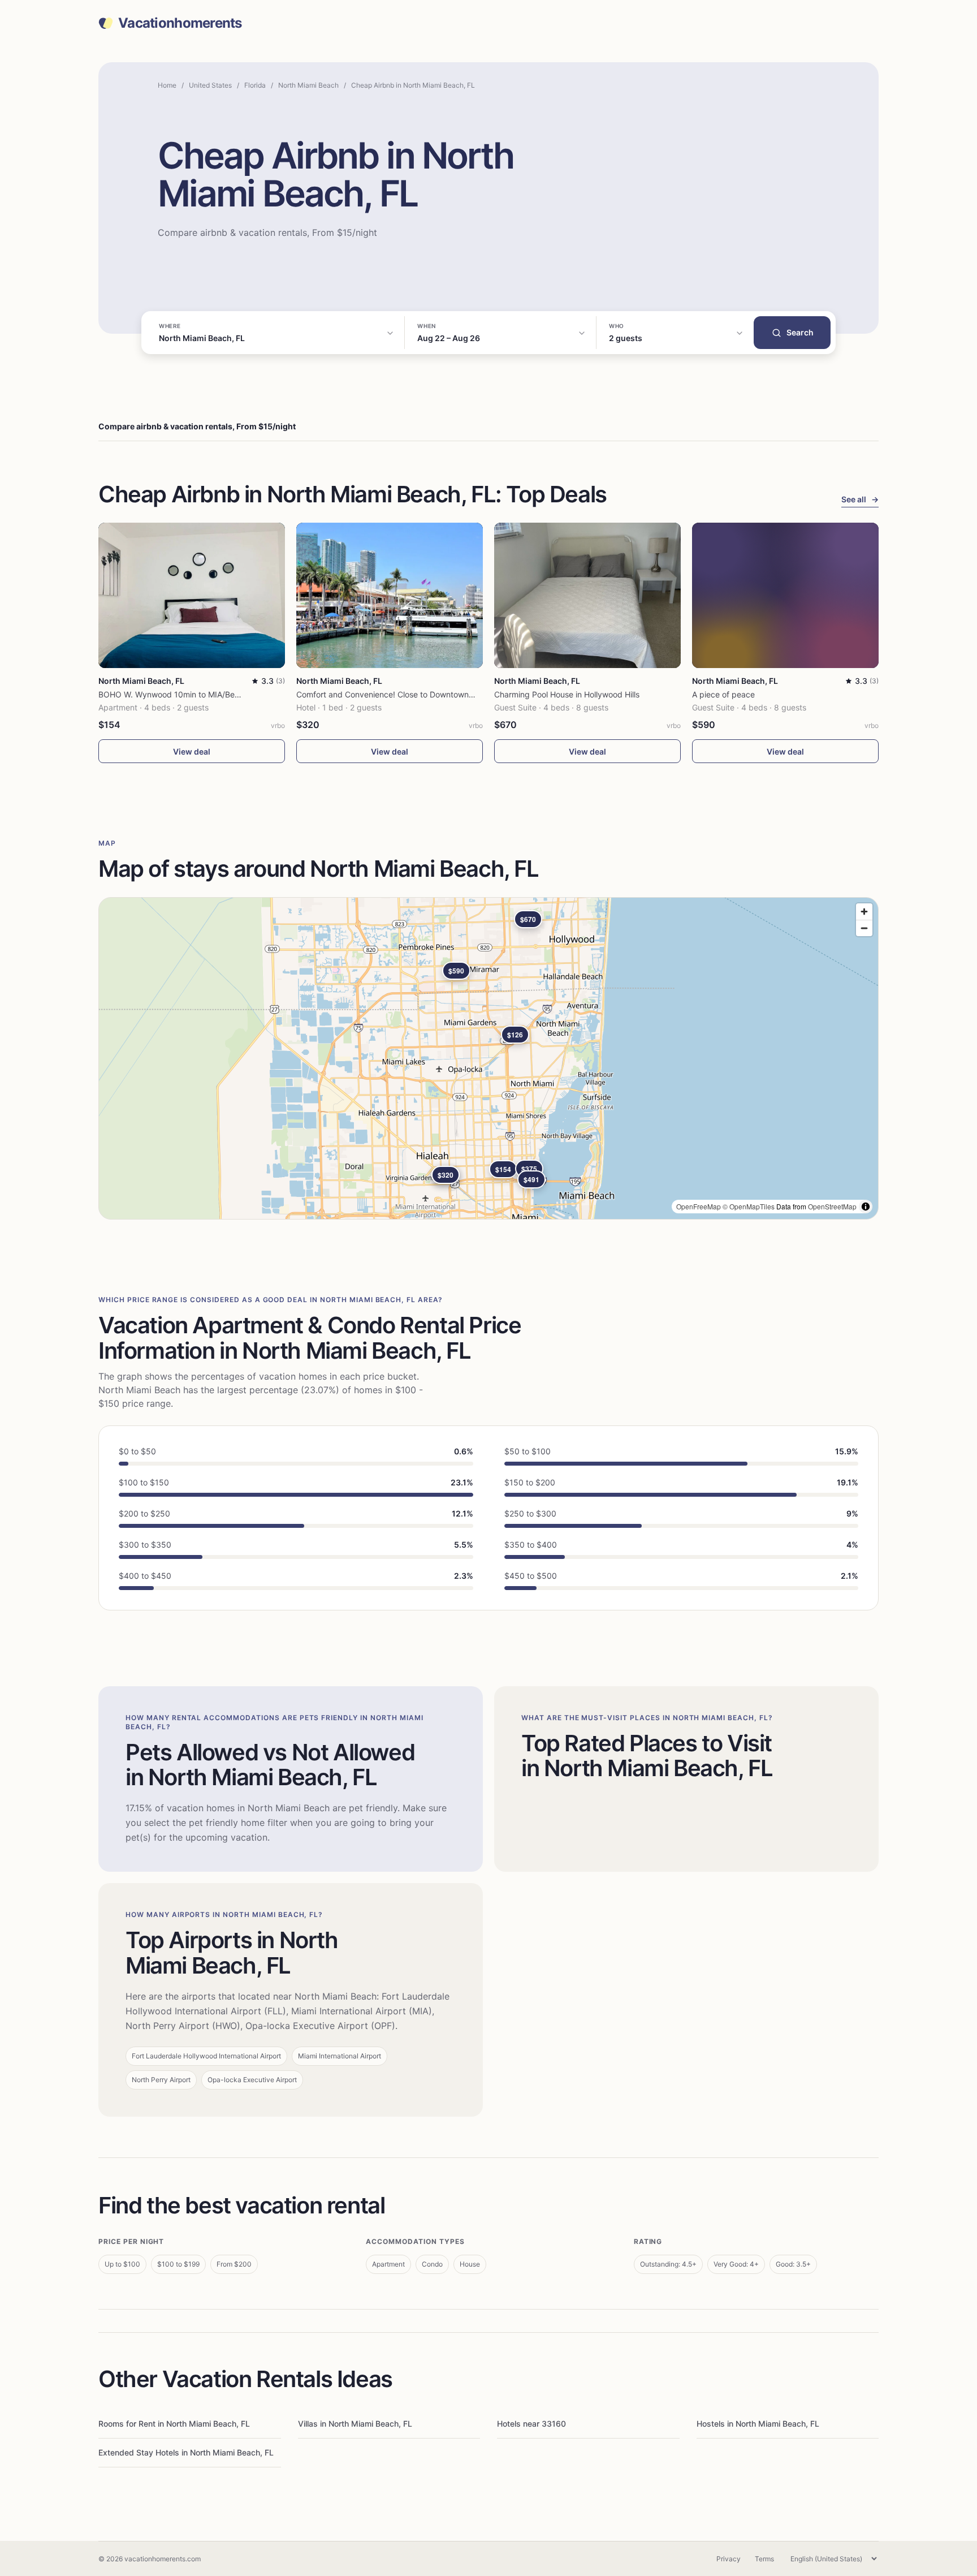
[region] (488, 1058)
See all (860, 499)
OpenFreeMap (699, 1206)
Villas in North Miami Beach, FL (355, 2424)
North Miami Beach (308, 85)
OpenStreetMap (832, 1206)
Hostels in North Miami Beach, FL (758, 2424)
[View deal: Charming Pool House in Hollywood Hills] (587, 595)
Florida (255, 85)
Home (167, 85)
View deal (192, 751)
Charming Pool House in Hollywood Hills (567, 694)
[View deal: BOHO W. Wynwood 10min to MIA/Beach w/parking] (192, 595)
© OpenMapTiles (749, 1206)
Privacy (729, 2559)
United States (210, 85)
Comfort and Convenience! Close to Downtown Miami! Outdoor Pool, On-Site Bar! (446, 694)
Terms (764, 2559)
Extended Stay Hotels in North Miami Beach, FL (186, 2452)
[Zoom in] (864, 912)
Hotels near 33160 (531, 2424)
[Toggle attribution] (866, 1207)
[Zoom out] (864, 928)
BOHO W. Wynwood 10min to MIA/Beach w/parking (193, 694)
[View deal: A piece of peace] (785, 595)
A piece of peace (723, 694)
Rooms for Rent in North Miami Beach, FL (174, 2424)
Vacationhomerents (180, 23)
